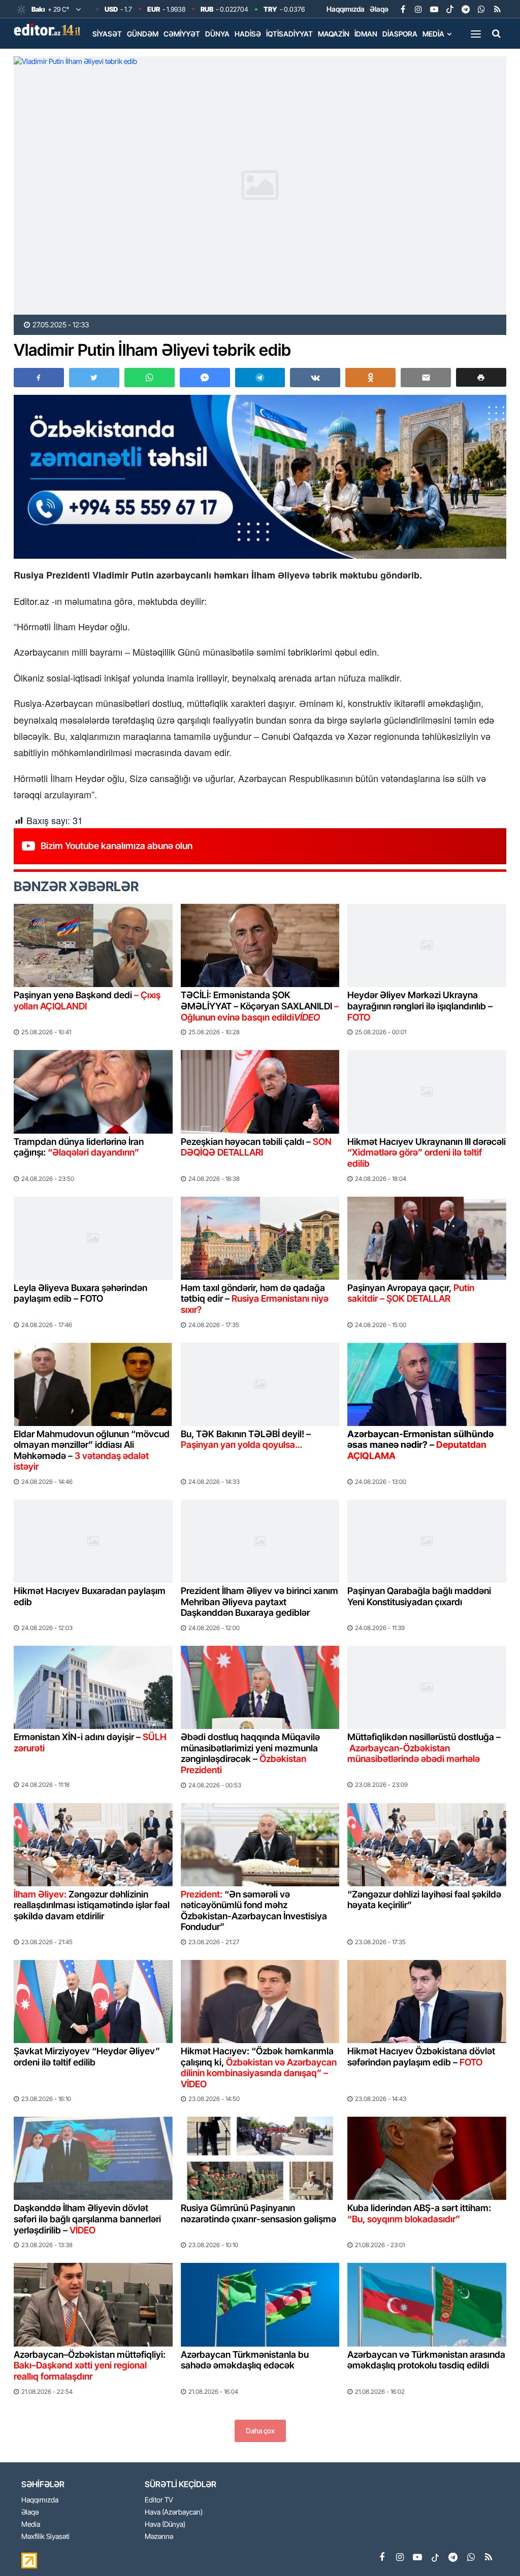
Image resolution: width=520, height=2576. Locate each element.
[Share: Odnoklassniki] (370, 378)
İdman (366, 34)
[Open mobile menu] (476, 33)
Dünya (217, 34)
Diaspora (400, 34)
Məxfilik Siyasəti (45, 2537)
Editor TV (159, 2500)
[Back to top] (492, 2548)
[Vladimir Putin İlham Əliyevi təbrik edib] (260, 185)
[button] (481, 377)
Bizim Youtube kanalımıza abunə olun (117, 846)
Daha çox (260, 2431)
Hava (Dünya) (165, 2524)
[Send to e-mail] (426, 378)
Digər (103, 55)
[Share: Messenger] (205, 378)
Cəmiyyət (182, 34)
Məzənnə (159, 2537)
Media (433, 34)
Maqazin (334, 34)
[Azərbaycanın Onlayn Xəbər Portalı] (49, 29)
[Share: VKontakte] (315, 378)
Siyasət (107, 34)
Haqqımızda (346, 9)
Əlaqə (379, 9)
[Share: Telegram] (260, 378)
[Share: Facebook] (39, 378)
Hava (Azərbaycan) (174, 2512)
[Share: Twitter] (94, 378)
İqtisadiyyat (289, 34)
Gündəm (143, 34)
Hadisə (248, 34)
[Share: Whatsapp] (150, 378)
